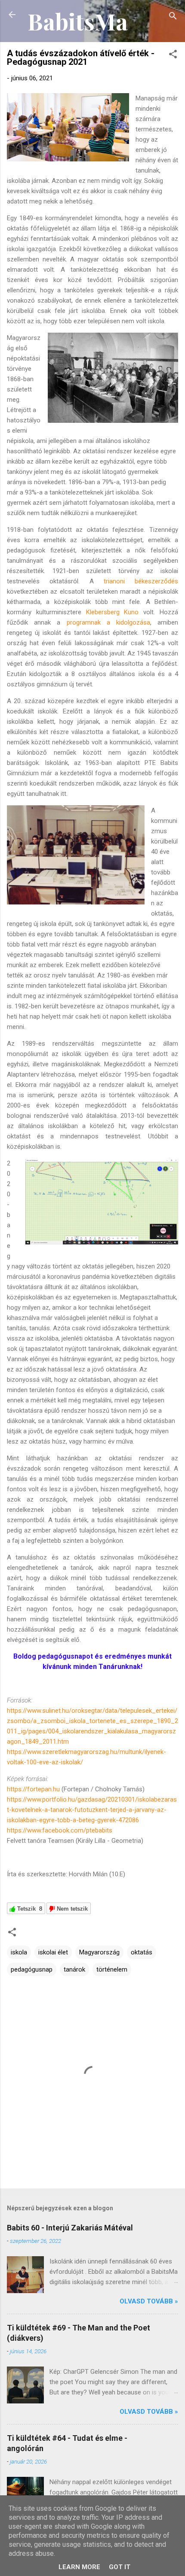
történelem (112, 1969)
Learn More (79, 2567)
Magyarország (99, 1952)
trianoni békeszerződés (141, 581)
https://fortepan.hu (34, 1789)
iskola (19, 1952)
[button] (173, 56)
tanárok (74, 1969)
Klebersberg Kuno (113, 612)
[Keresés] (173, 17)
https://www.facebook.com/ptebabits (60, 1830)
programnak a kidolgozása (108, 622)
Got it (120, 2567)
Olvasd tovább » (149, 2301)
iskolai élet (53, 1952)
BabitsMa (78, 21)
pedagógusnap (32, 1969)
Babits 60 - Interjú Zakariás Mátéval (70, 2228)
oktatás (142, 1952)
